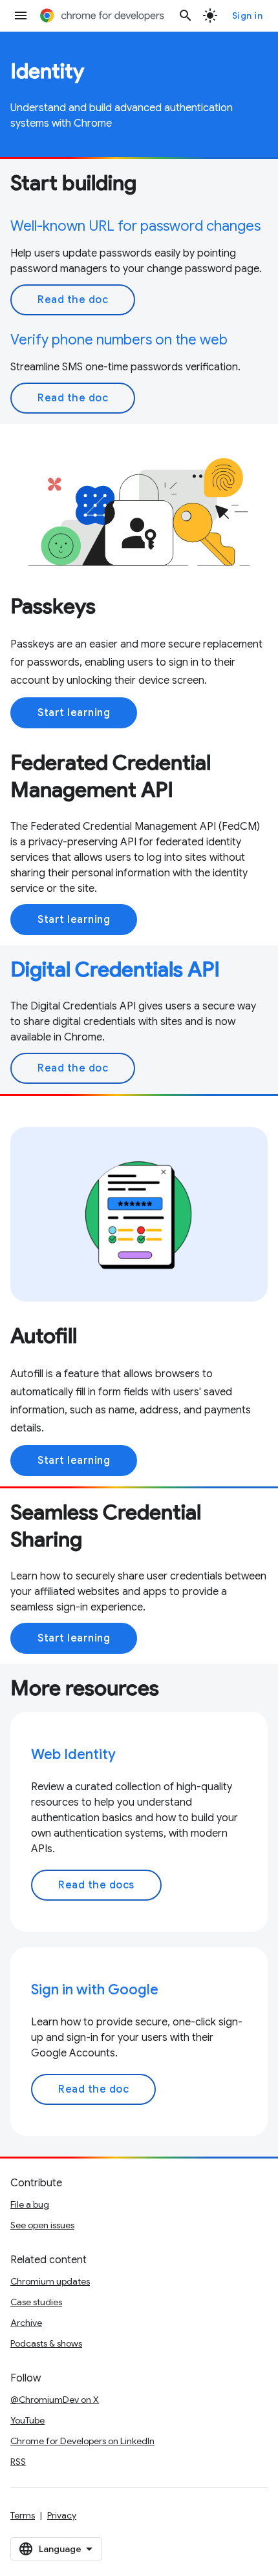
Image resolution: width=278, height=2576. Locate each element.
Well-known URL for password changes (135, 226)
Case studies (36, 2302)
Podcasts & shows (46, 2343)
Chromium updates (50, 2281)
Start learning (74, 713)
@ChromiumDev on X (55, 2400)
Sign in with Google (95, 1990)
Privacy (62, 2515)
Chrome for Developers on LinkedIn (82, 2441)
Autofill (44, 1336)
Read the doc (73, 300)
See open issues (42, 2225)
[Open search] (186, 16)
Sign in (248, 16)
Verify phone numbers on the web (119, 340)
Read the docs (96, 1885)
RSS (18, 2462)
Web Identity (73, 1754)
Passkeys (53, 606)
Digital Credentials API (115, 969)
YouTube (27, 2420)
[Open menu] (21, 16)
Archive (26, 2323)
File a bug (30, 2204)
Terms (23, 2515)
